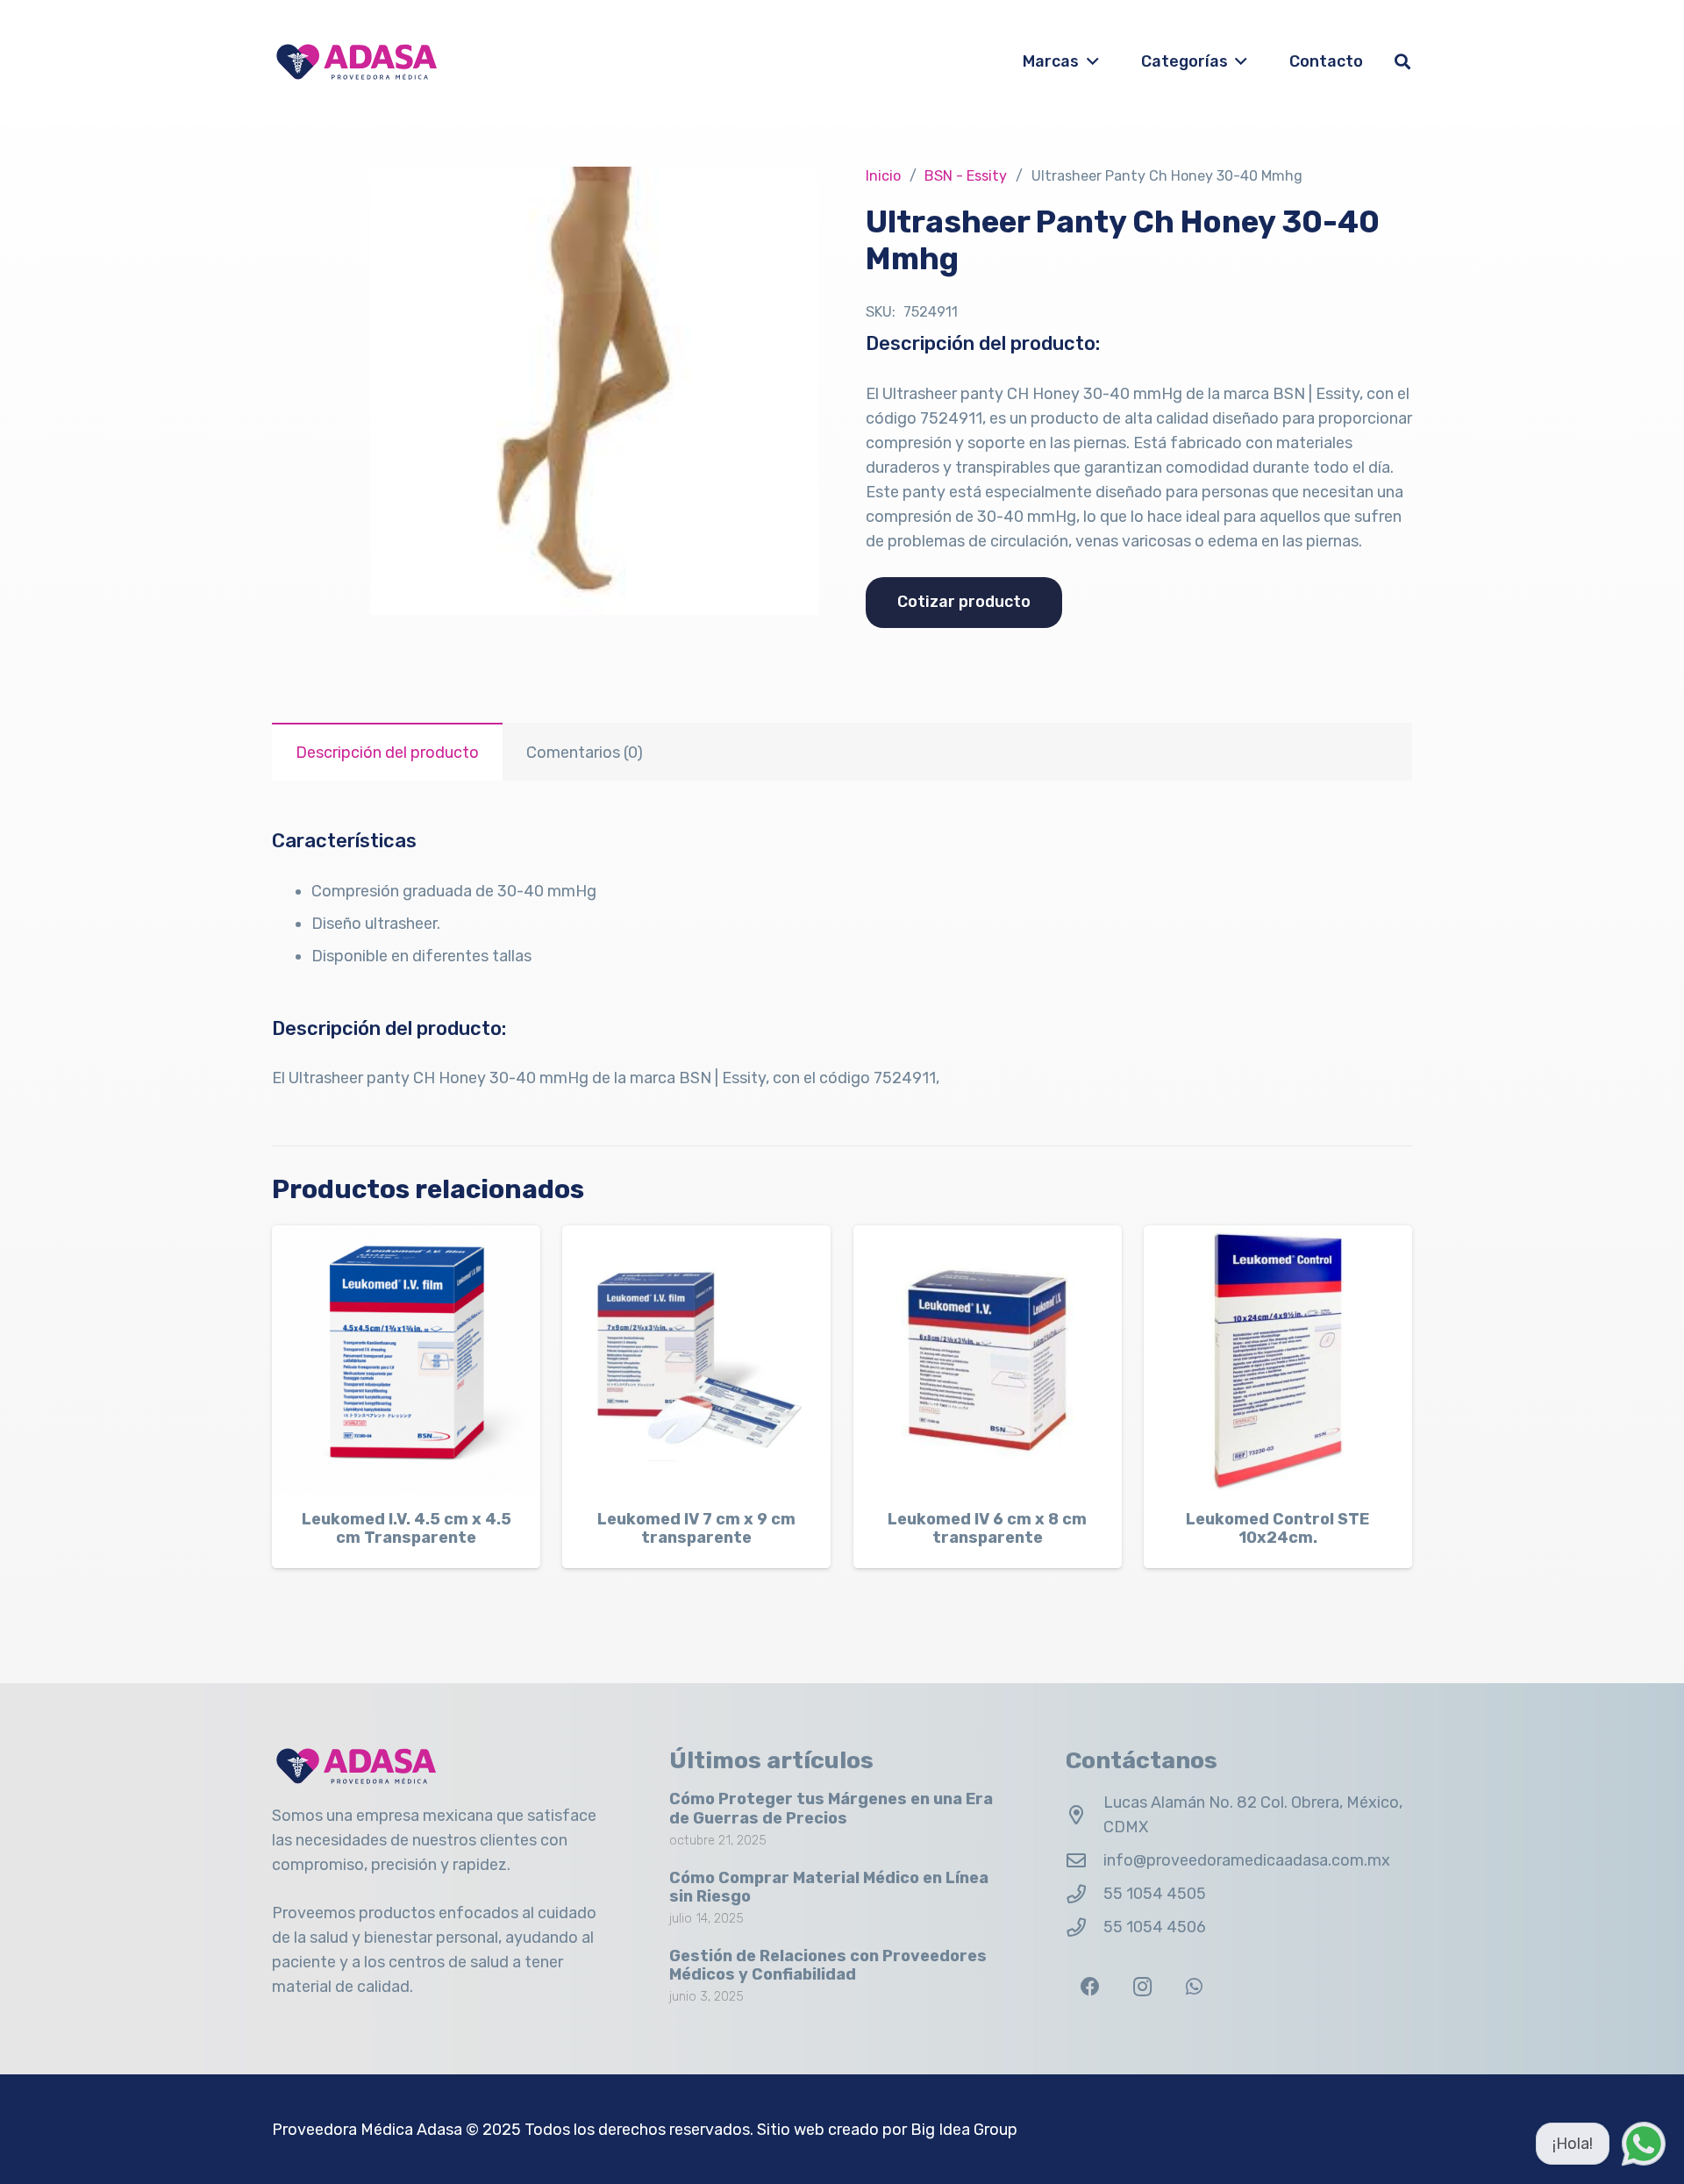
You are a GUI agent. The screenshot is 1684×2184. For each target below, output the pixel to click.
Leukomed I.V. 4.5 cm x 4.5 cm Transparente (407, 1529)
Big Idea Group (964, 2130)
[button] (1089, 61)
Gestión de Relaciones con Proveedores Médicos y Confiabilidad (828, 1966)
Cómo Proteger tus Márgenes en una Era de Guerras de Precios (831, 1809)
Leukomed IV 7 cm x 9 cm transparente (696, 1529)
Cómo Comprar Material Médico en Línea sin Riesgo (829, 1888)
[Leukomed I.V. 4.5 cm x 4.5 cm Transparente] (406, 1360)
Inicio (883, 176)
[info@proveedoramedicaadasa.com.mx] (1085, 1861)
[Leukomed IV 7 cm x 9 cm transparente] (696, 1360)
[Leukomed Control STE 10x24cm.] (1278, 1360)
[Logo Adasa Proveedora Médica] (357, 62)
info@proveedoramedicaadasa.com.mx (1247, 1860)
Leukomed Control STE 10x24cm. (1277, 1529)
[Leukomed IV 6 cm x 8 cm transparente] (988, 1360)
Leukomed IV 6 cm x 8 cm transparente (987, 1529)
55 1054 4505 (1155, 1894)
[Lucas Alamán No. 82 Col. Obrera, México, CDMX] (1085, 1816)
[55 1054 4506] (1085, 1928)
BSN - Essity (966, 176)
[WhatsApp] (1194, 1987)
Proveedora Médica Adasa (367, 2130)
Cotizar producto (964, 602)
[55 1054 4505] (1085, 1895)
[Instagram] (1142, 1987)
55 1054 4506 (1155, 1927)
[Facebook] (1090, 1987)
